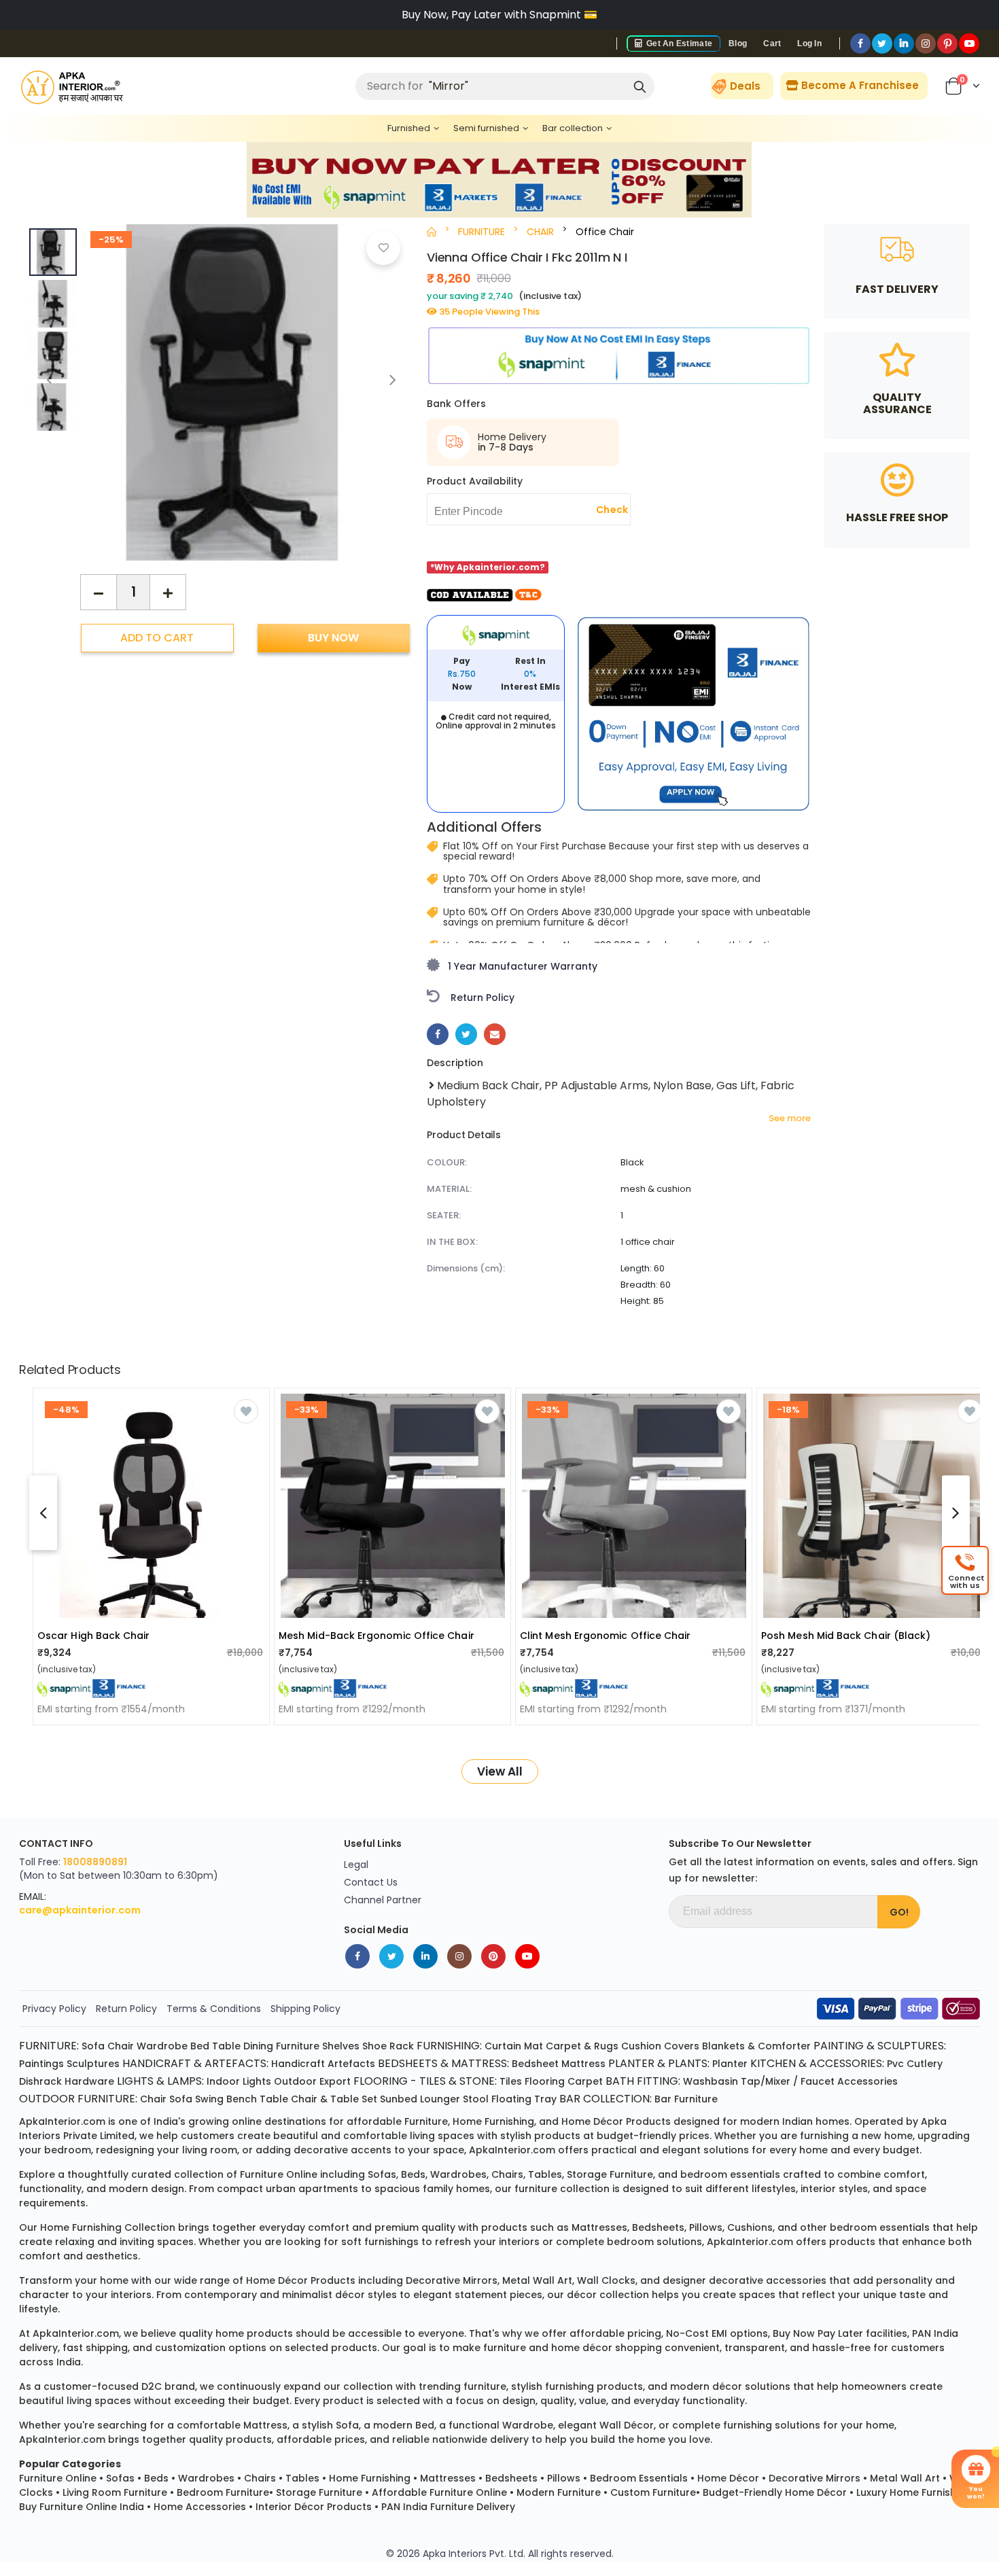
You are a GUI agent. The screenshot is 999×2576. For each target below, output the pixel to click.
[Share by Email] (495, 1034)
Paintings (41, 2064)
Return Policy (126, 2009)
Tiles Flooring (532, 2081)
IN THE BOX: (452, 1242)
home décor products (616, 2121)
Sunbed (399, 2099)
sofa (347, 2425)
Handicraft (298, 2064)
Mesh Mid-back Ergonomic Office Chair (376, 1636)
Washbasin (711, 2081)
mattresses (599, 2227)
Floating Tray (524, 2099)
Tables (302, 2478)
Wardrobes (206, 2478)
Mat (533, 2046)
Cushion (641, 2046)
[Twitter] (882, 43)
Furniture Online (58, 2478)
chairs (507, 2174)
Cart (772, 43)
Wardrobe (162, 2046)
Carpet (585, 2081)
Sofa (93, 2046)
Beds (156, 2478)
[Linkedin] (904, 43)
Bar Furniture (686, 2099)
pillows (706, 2227)
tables (545, 2174)
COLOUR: (447, 1162)
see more (790, 1118)
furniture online (279, 2174)
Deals (745, 86)
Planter (730, 2064)
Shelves (341, 2046)
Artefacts (351, 2064)
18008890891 (95, 1862)
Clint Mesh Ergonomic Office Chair (605, 1636)
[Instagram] (926, 43)
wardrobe (528, 2425)
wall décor (627, 2425)
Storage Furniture (319, 2492)
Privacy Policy (54, 2009)
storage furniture (610, 2174)
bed (425, 2425)
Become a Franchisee (859, 85)
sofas (382, 2174)
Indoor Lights (239, 2081)
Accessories (867, 2081)
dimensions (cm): (466, 1268)
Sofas (120, 2478)
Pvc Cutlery (915, 2064)
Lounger (440, 2099)
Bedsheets (511, 2478)
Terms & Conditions (214, 2009)
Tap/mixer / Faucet (788, 2081)
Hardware (89, 2081)
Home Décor (728, 2478)
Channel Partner (383, 1900)
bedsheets (658, 2227)
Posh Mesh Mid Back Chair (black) (846, 1636)
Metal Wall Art (905, 2478)
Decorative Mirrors (814, 2478)
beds (413, 2174)
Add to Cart (157, 638)
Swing (209, 2099)
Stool (476, 2099)
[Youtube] (969, 43)
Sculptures (93, 2064)
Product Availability (475, 481)
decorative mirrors (452, 2280)
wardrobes (458, 2174)
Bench (242, 2099)
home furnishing (493, 2121)
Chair (121, 2046)
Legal (356, 1865)
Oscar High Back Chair (94, 1636)
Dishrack (40, 2081)
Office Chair (605, 232)
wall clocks (606, 2280)
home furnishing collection (108, 2227)
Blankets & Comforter (756, 2046)
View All (500, 1771)
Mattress (583, 2064)
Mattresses (448, 2478)
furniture (426, 2121)
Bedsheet (535, 2064)
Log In (809, 43)
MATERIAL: (449, 1189)
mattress (265, 2425)
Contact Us (371, 1882)
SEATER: (444, 1215)
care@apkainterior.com (80, 1910)
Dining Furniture (281, 2046)
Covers (682, 2046)
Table (226, 2046)
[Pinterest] (947, 43)
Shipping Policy (305, 2009)
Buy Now (333, 638)
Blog (738, 43)
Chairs (260, 2478)
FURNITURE (481, 232)
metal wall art (537, 2280)
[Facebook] (860, 43)
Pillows (564, 2478)
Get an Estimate (678, 43)
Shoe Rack (388, 2046)
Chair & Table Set (334, 2099)
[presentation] (393, 380)
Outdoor (295, 2081)
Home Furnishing (370, 2478)
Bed (200, 2046)
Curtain (503, 2046)
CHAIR (540, 232)
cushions (750, 2227)
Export (335, 2081)
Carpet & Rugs (582, 2046)
